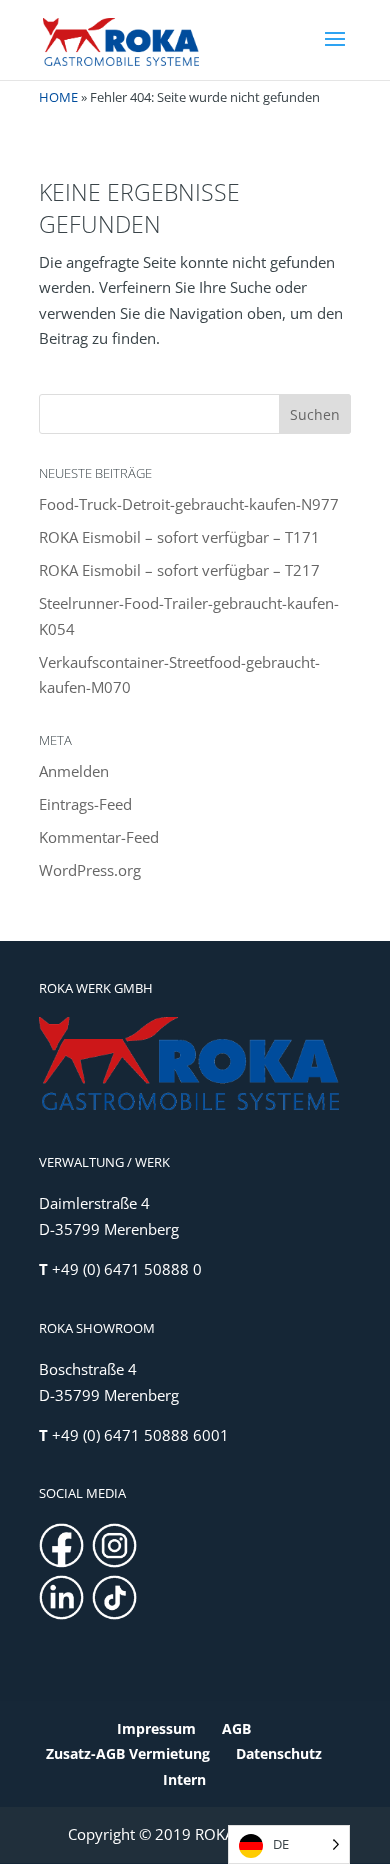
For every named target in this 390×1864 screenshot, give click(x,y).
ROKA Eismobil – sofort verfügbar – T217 (179, 570)
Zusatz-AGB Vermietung (128, 1753)
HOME (58, 97)
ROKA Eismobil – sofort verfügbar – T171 (179, 537)
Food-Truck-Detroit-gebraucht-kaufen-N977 (189, 504)
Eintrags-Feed (85, 804)
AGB (236, 1728)
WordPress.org (90, 870)
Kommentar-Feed (99, 837)
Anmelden (74, 771)
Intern (184, 1779)
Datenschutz (279, 1753)
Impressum (156, 1728)
